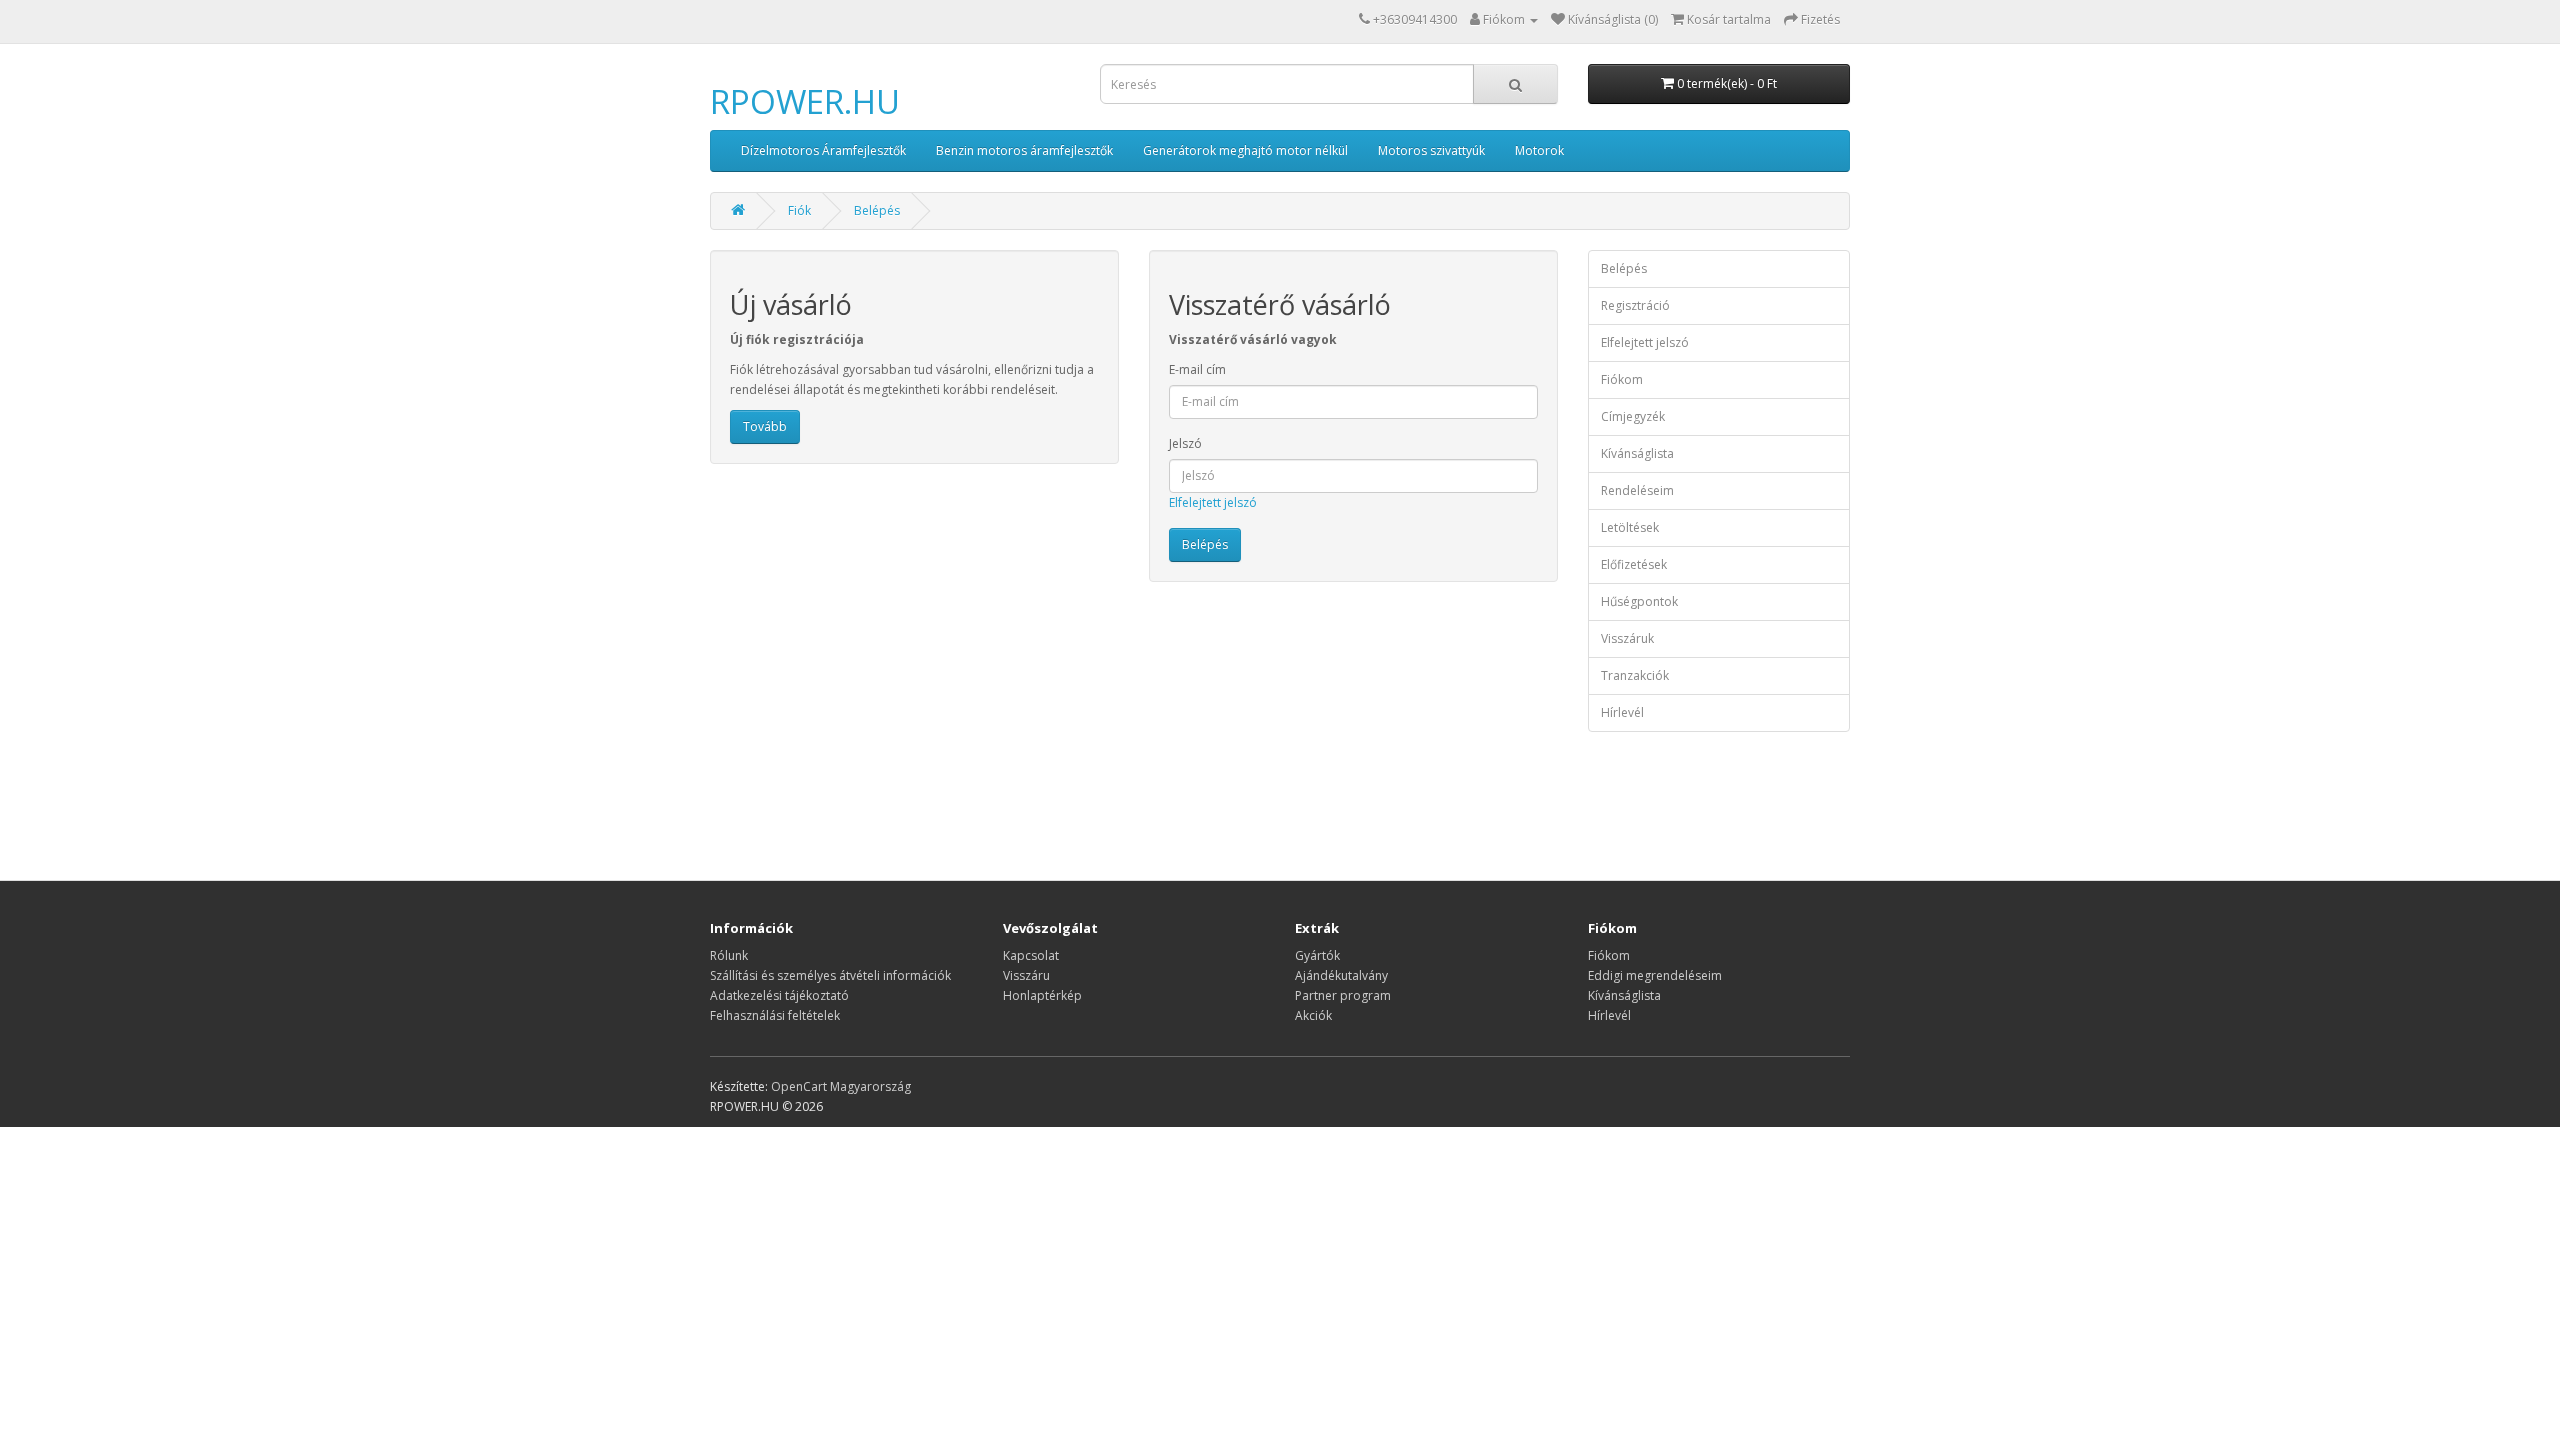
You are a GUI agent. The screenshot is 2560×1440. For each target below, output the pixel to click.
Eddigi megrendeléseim (1655, 975)
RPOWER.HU (805, 101)
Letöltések (1630, 527)
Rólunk (729, 955)
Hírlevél (1622, 712)
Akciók (1313, 1015)
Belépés (877, 210)
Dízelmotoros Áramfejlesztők (823, 150)
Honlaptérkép (1042, 995)
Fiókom (1622, 379)
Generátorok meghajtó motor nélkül (1245, 150)
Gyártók (1317, 955)
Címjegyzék (1633, 416)
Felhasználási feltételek (775, 1015)
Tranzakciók (1635, 675)
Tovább (765, 426)
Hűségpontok (1639, 601)
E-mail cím (1197, 369)
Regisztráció (1635, 305)
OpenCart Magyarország (841, 1086)
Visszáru (1026, 975)
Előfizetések (1634, 564)
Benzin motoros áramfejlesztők (1024, 150)
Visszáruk (1627, 638)
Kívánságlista (1637, 453)
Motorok (1539, 150)
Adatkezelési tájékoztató (779, 995)
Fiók (799, 210)
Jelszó (1185, 443)
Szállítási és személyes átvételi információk (830, 975)
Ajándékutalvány (1341, 975)
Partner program (1343, 995)
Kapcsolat (1031, 955)
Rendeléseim (1637, 490)
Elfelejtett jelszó (1213, 502)
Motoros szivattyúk (1431, 150)
